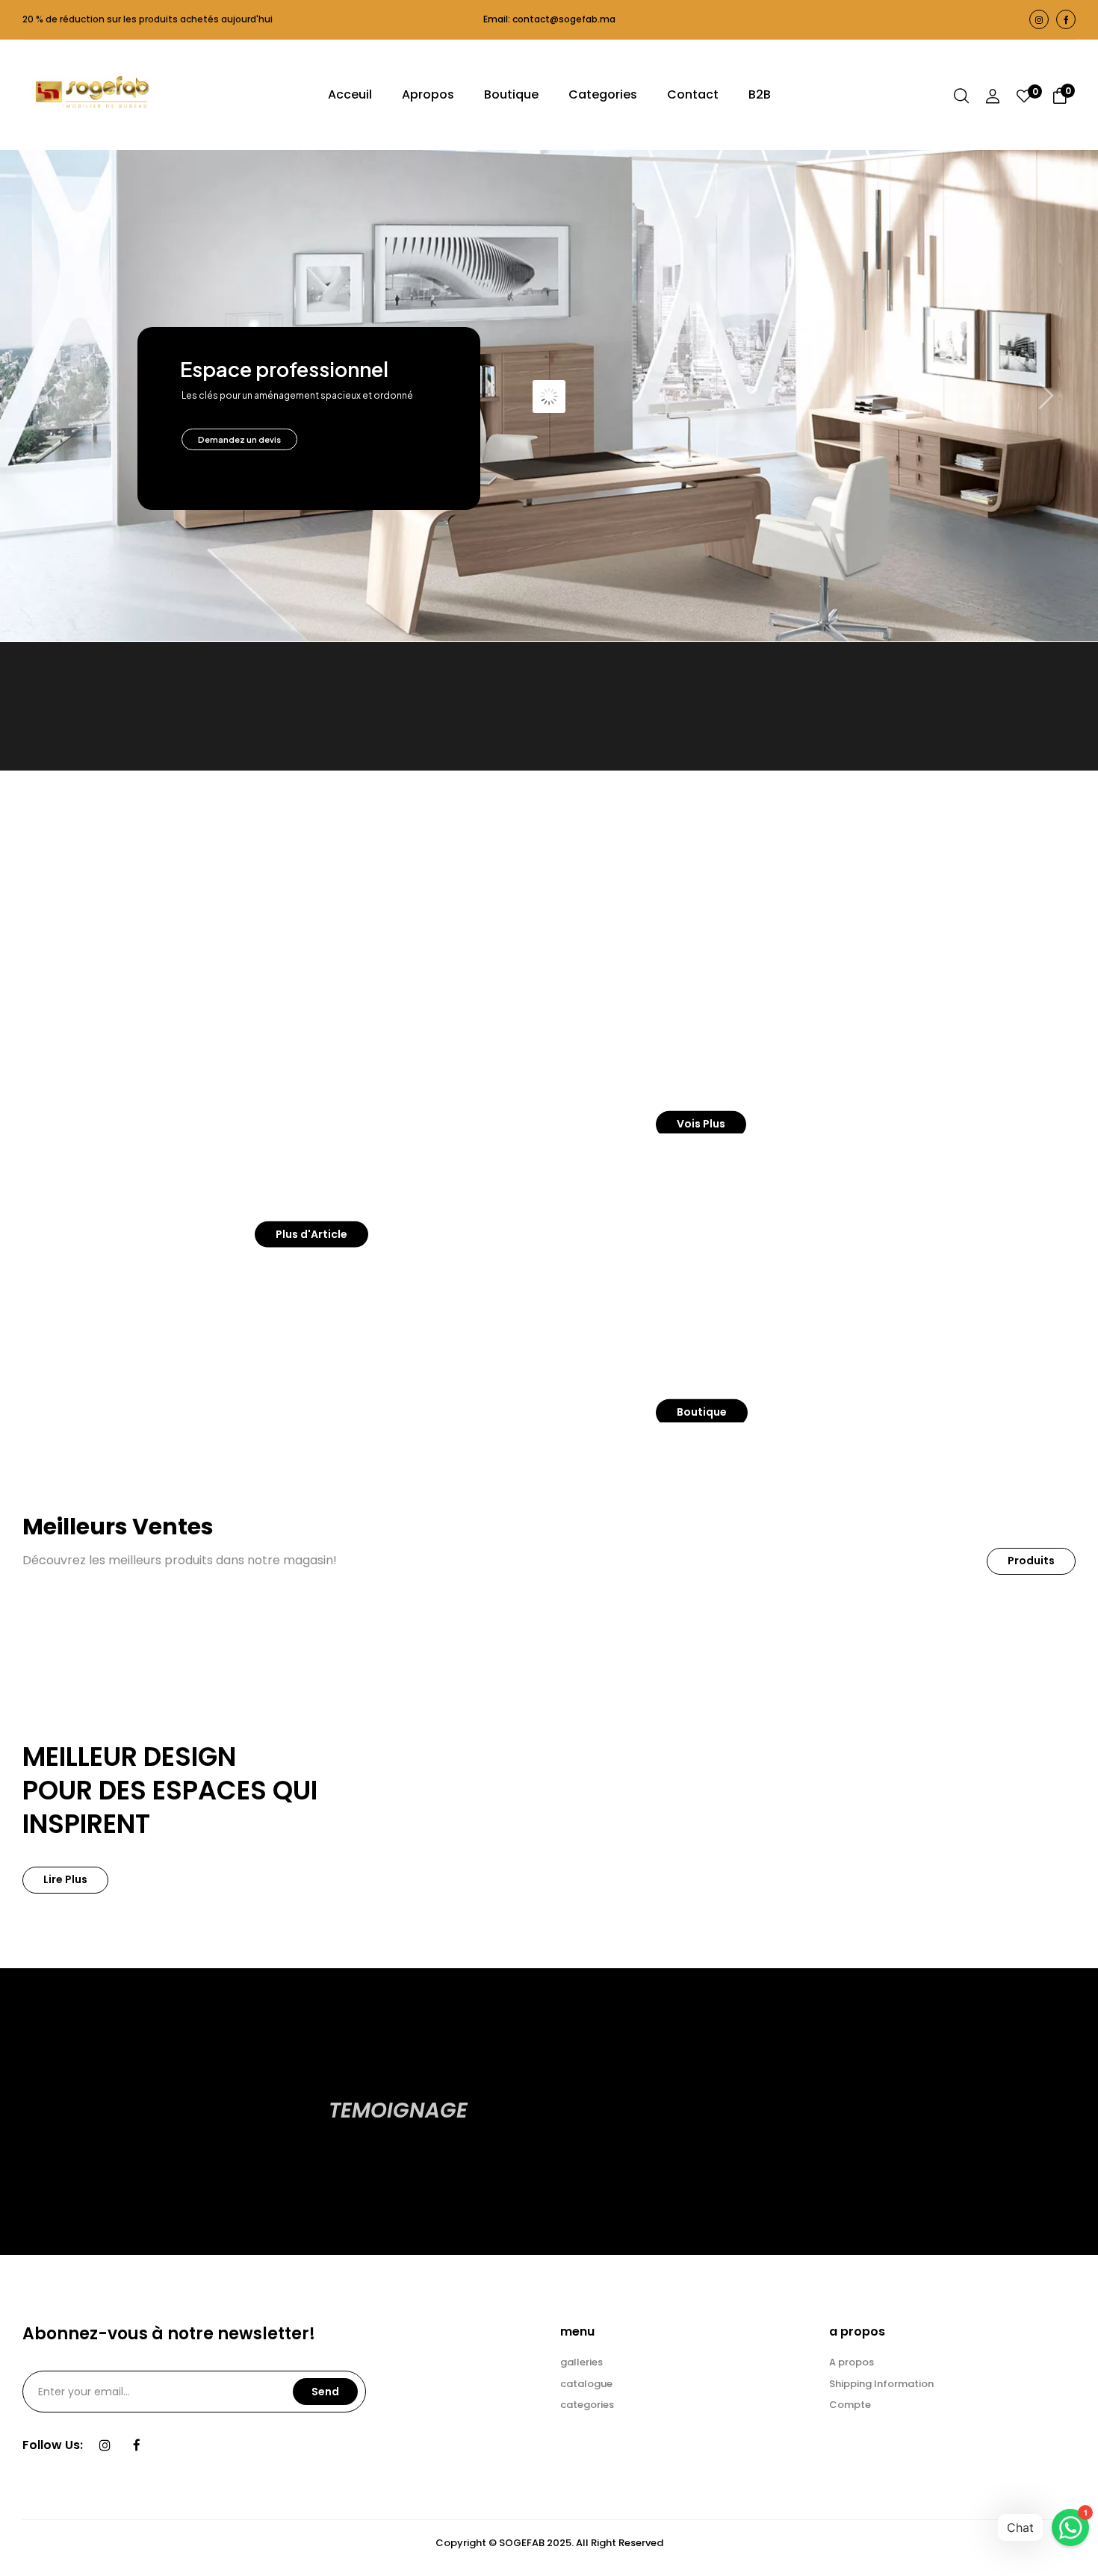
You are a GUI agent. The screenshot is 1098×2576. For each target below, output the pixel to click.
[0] (1024, 98)
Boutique (702, 1412)
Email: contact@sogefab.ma (549, 19)
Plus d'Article (311, 1233)
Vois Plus (701, 1124)
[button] (1060, 98)
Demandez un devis (239, 439)
